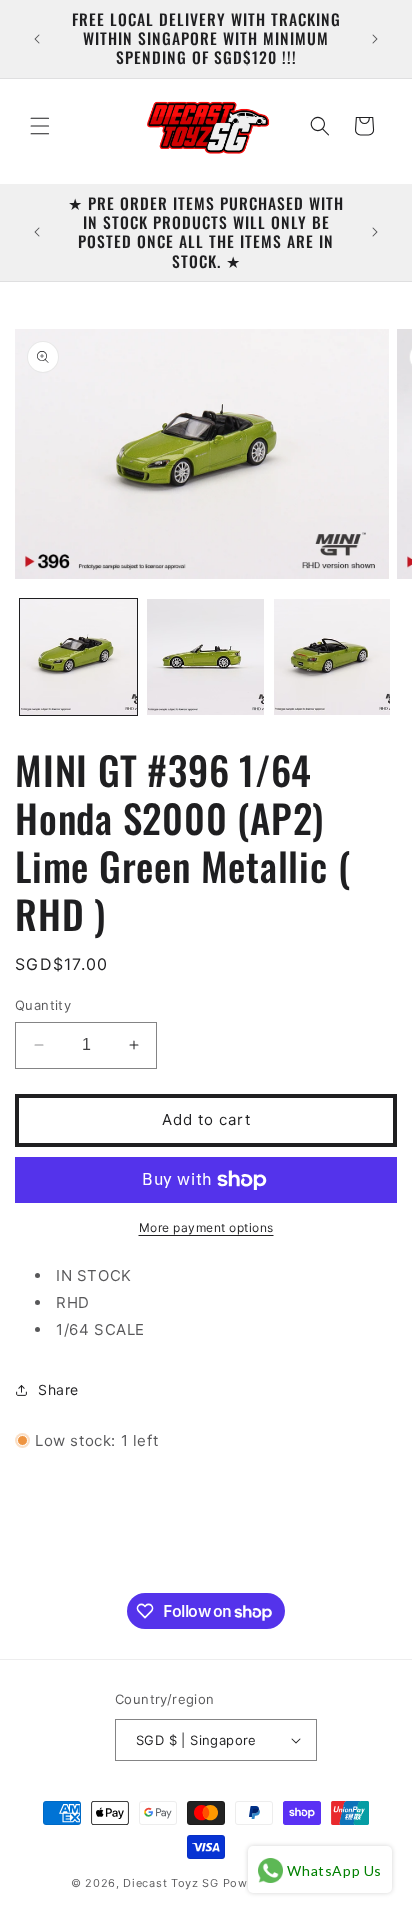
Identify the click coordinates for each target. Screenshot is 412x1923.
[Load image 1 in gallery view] (78, 657)
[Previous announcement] (37, 39)
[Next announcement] (375, 39)
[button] (40, 126)
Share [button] (58, 1389)
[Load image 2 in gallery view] (205, 657)
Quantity (43, 1005)
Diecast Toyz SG (171, 1883)
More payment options (206, 1227)
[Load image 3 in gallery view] (332, 657)
